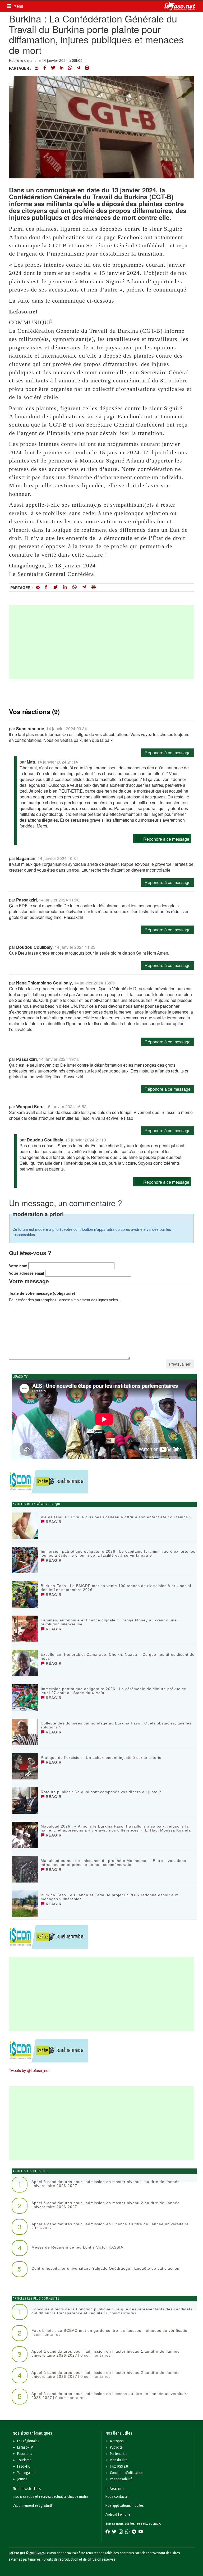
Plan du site (119, 2460)
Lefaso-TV (25, 2447)
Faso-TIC (24, 2466)
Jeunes (22, 2479)
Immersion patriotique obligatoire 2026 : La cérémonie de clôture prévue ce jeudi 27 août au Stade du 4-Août (114, 1691)
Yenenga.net (26, 2473)
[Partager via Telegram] (79, 68)
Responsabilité (121, 2479)
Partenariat (118, 2454)
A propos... (118, 2441)
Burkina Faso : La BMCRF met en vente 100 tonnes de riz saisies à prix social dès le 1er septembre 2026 (116, 1588)
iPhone (125, 2515)
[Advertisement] (101, 642)
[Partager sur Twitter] (53, 68)
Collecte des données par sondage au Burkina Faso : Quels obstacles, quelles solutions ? (116, 1725)
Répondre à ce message (168, 753)
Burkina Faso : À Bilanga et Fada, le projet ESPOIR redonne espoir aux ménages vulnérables (109, 1897)
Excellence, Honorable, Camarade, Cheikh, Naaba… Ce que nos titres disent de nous (118, 1656)
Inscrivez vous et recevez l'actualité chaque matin (50, 2497)
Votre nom (18, 1266)
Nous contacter (117, 2497)
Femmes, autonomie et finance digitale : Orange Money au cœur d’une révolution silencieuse (109, 1622)
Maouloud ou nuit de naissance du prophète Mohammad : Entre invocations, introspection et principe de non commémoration (114, 1863)
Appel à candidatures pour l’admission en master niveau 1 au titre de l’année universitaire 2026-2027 (106, 2184)
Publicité (116, 2447)
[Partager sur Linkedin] (62, 68)
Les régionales (28, 2441)
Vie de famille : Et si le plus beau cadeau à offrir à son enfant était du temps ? (116, 1517)
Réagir (53, 1522)
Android (111, 2515)
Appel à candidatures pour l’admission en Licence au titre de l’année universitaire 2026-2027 (110, 2226)
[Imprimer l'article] (87, 68)
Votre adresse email (27, 1273)
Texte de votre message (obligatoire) (42, 1293)
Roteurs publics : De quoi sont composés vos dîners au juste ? (101, 1792)
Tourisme (24, 2460)
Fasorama (25, 2454)
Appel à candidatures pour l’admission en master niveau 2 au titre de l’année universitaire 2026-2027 (106, 2205)
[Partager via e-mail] (36, 68)
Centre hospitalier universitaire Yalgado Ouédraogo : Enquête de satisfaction (105, 2268)
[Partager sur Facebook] (45, 68)
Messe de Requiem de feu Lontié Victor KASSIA (77, 2247)
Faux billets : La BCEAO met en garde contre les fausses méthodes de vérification (111, 2330)
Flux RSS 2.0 (119, 2466)
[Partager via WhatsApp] (70, 68)
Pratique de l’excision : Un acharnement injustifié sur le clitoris (101, 1758)
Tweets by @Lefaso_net (29, 2070)
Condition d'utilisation (127, 2473)
